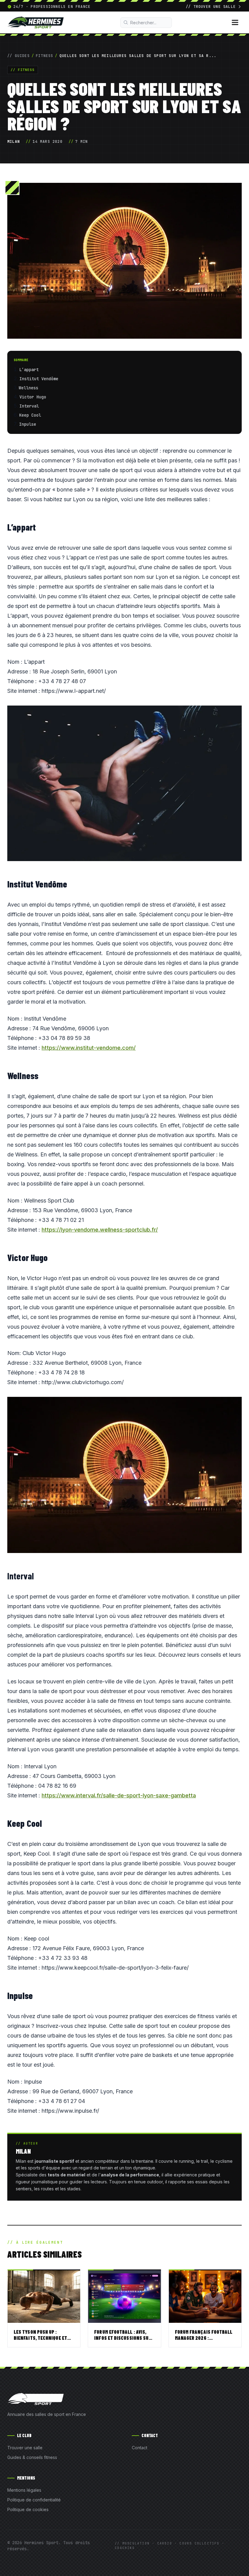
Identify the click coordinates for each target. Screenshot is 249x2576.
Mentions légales (24, 2490)
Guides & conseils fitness (32, 2457)
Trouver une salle (25, 2448)
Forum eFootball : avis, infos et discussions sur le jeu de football (123, 2338)
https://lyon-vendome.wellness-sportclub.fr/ (100, 1230)
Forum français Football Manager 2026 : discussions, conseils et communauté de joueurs (204, 2341)
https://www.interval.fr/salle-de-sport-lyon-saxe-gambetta (119, 1795)
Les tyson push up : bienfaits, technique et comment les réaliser (40, 2338)
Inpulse (29, 424)
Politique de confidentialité (34, 2500)
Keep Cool (31, 415)
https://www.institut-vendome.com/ (89, 1048)
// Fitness (23, 70)
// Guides (19, 56)
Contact (140, 2448)
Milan (14, 142)
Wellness (30, 388)
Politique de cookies (28, 2509)
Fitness (44, 56)
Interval (29, 406)
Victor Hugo (34, 397)
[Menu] (235, 22)
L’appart (30, 370)
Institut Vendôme (40, 379)
